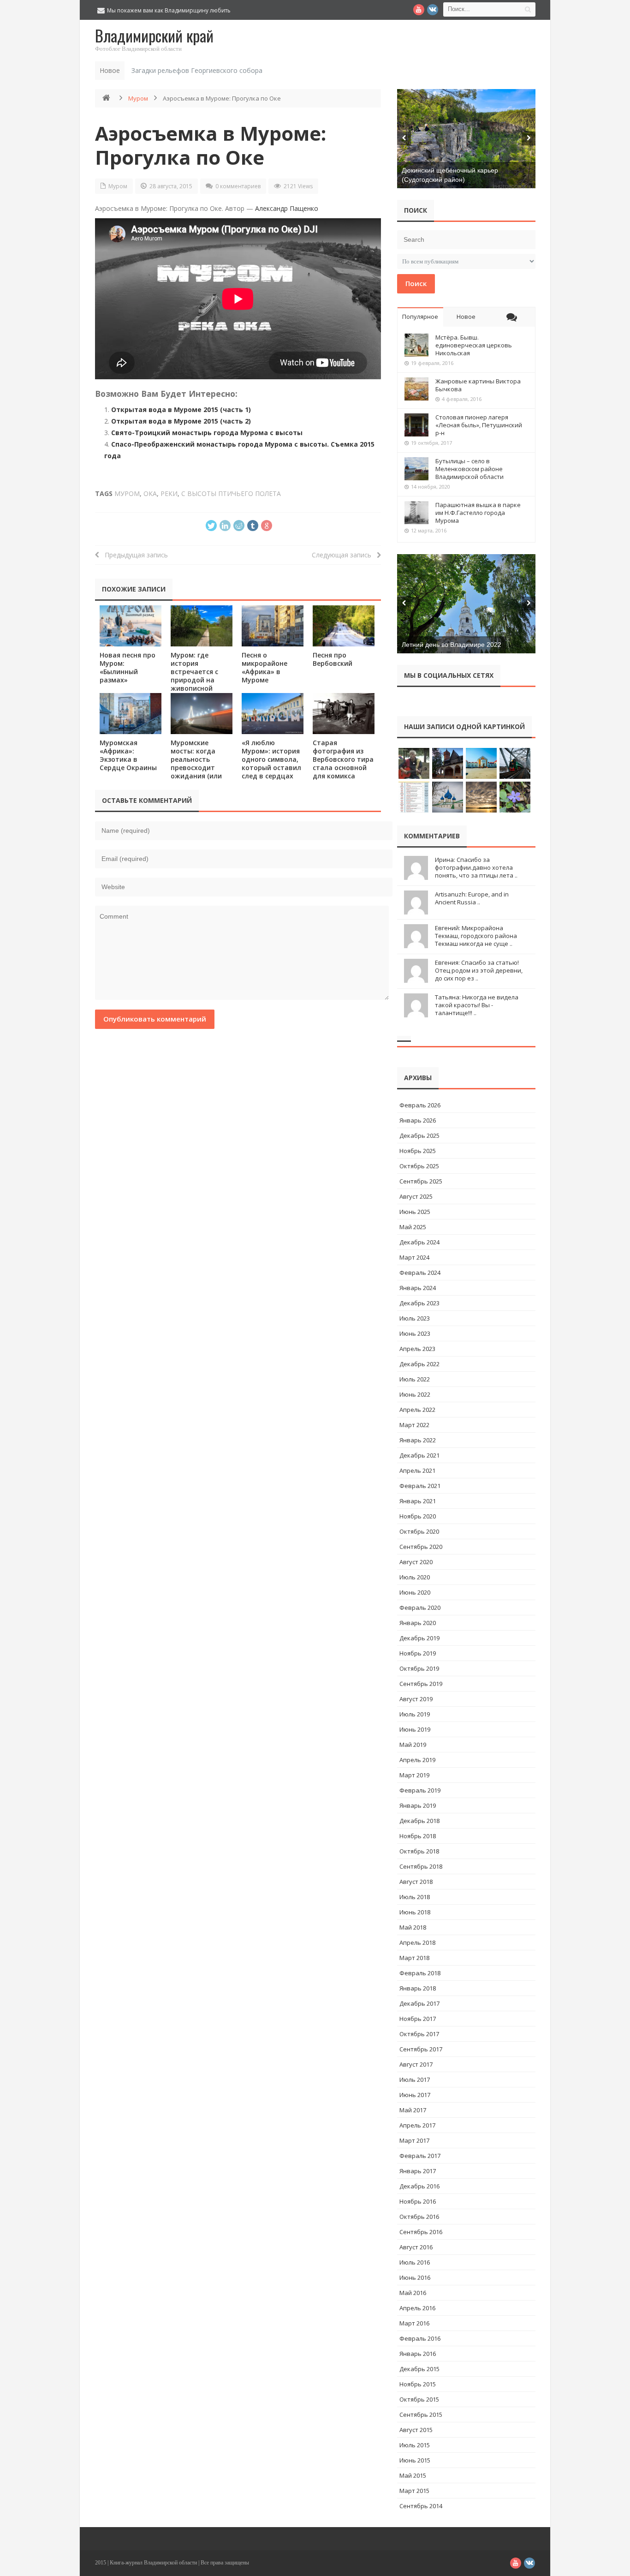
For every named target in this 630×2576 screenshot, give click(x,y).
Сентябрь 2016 (421, 2232)
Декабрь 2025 (419, 1136)
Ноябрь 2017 (418, 2019)
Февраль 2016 (420, 2338)
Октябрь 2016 (419, 2217)
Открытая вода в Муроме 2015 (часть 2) (181, 421)
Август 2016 (416, 2247)
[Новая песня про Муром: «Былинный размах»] (131, 626)
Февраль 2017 (420, 2156)
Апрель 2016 (417, 2308)
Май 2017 (413, 2110)
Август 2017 (416, 2064)
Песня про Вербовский (333, 659)
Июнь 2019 (415, 1729)
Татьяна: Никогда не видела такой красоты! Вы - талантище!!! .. (477, 1005)
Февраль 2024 (420, 1273)
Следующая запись (344, 555)
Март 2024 (414, 1257)
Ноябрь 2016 (418, 2201)
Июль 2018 (415, 1897)
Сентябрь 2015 (421, 2415)
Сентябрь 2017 (421, 2049)
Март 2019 (414, 1775)
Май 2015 (413, 2475)
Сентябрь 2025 (421, 1181)
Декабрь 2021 (419, 1455)
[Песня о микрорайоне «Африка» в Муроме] (273, 626)
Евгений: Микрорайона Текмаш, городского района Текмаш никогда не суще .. (476, 936)
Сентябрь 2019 (421, 1684)
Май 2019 (413, 1745)
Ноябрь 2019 (418, 1653)
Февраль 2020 (420, 1608)
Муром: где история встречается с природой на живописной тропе (194, 676)
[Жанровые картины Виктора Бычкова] (416, 389)
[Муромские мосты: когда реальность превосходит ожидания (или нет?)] (202, 714)
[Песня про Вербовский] (344, 626)
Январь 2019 (418, 1805)
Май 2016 (413, 2293)
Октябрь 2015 (419, 2399)
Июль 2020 (415, 1577)
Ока (150, 493)
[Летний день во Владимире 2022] (466, 604)
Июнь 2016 (415, 2277)
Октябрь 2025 (419, 1166)
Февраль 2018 (420, 1973)
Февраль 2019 (420, 1790)
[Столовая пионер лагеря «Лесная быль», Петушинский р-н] (416, 425)
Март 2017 (414, 2140)
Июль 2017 (415, 2080)
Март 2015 (414, 2491)
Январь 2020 (418, 1623)
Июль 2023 (415, 1318)
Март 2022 (414, 1425)
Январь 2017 (418, 2171)
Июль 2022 (415, 1379)
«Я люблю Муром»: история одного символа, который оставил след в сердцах (271, 759)
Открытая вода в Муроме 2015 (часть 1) (181, 409)
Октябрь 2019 (419, 1668)
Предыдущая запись (134, 555)
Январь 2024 (418, 1288)
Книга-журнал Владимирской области (153, 2563)
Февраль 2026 (420, 1105)
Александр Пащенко (287, 208)
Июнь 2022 (415, 1394)
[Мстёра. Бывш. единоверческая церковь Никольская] (416, 345)
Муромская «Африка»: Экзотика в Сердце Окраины (128, 755)
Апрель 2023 (417, 1349)
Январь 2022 (418, 1440)
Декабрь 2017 (419, 2003)
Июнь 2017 (415, 2095)
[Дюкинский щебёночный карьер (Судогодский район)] (466, 139)
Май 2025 (413, 1227)
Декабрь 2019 (419, 1638)
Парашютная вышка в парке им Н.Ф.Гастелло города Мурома (478, 513)
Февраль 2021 (420, 1486)
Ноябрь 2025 (418, 1151)
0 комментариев (238, 186)
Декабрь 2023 (419, 1303)
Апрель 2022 (417, 1410)
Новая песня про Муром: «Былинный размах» (128, 667)
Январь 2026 (418, 1120)
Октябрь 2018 (419, 1851)
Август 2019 (416, 1699)
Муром (138, 98)
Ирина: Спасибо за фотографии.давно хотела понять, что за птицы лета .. (476, 867)
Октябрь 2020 (419, 1531)
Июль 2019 (415, 1714)
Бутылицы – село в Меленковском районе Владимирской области (470, 469)
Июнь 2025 (415, 1212)
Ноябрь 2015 (418, 2384)
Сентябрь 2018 (421, 1866)
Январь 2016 (418, 2354)
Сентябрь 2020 (421, 1547)
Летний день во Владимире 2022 (452, 645)
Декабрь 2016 (419, 2186)
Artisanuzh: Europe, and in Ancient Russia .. (472, 898)
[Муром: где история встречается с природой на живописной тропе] (202, 626)
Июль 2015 (415, 2445)
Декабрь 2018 (419, 1821)
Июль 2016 (415, 2262)
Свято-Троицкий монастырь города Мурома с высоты (207, 433)
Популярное (420, 317)
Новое (466, 317)
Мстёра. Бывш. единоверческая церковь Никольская (474, 345)
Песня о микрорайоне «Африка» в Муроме (264, 667)
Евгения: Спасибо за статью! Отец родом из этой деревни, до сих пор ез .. (479, 970)
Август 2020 (416, 1562)
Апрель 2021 (417, 1470)
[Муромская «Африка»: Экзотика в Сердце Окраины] (131, 714)
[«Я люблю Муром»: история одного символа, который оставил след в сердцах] (273, 714)
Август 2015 (416, 2430)
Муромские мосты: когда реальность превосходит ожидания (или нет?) (196, 763)
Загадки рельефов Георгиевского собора (197, 70)
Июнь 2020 (415, 1592)
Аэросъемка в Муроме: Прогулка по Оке (211, 145)
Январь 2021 (418, 1501)
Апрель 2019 (417, 1760)
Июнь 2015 (415, 2460)
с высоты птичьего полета (231, 493)
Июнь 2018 (415, 1912)
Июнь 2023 (415, 1333)
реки (169, 493)
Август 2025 (416, 1196)
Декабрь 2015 (419, 2369)
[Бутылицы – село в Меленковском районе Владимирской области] (416, 469)
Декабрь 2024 (419, 1242)
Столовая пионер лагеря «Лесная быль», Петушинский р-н (479, 425)
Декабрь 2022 (419, 1364)
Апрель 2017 (417, 2125)
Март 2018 (414, 1958)
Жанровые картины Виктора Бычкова (478, 385)
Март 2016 (414, 2323)
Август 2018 (416, 1882)
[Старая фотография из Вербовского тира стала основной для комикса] (344, 714)
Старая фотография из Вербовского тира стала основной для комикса (343, 759)
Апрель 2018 (417, 1942)
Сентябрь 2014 (421, 2506)
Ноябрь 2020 (418, 1516)
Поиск (416, 283)
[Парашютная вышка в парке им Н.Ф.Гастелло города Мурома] (416, 513)
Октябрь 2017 (419, 2034)
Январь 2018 (418, 1988)
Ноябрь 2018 (418, 1836)
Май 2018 (413, 1927)
